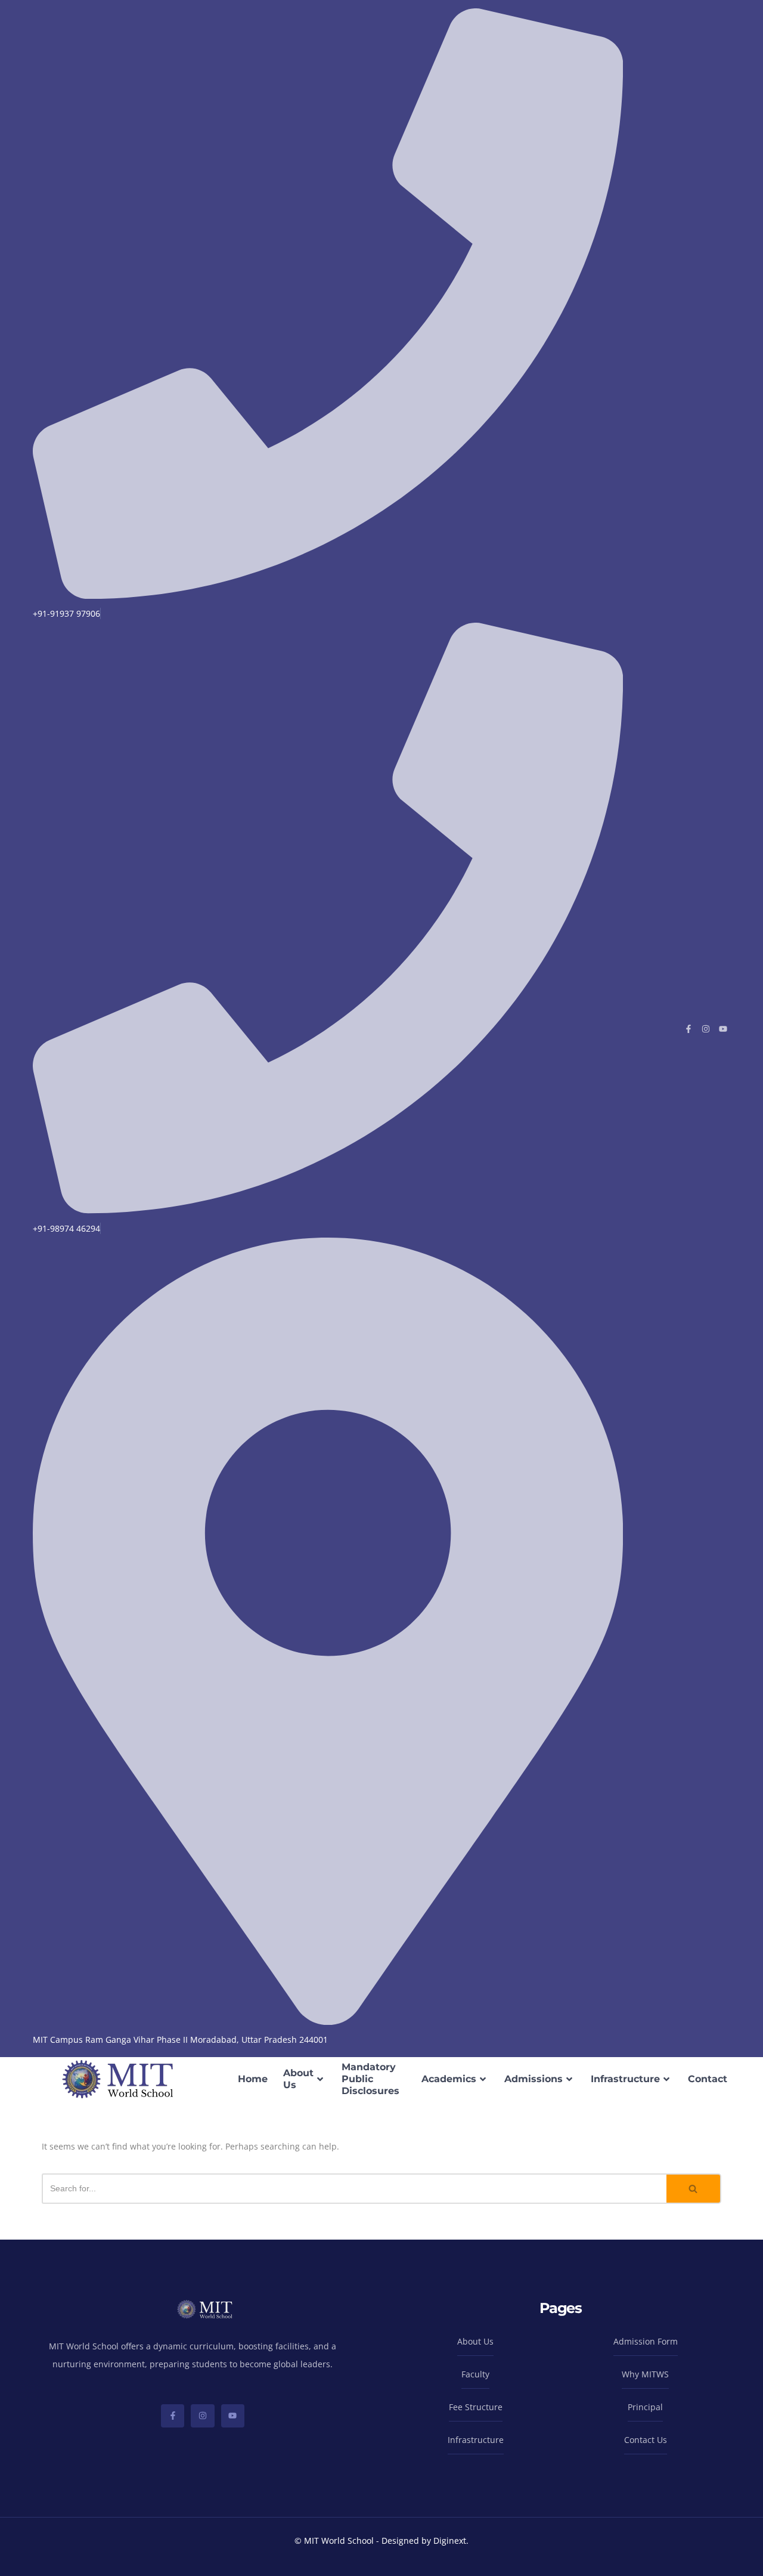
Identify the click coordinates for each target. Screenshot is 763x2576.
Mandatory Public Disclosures (370, 2079)
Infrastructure (625, 2079)
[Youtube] (723, 1029)
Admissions (534, 2079)
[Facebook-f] (688, 1029)
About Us (298, 2079)
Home (253, 2079)
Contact (708, 2079)
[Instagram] (706, 1029)
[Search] (694, 2189)
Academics (449, 2079)
